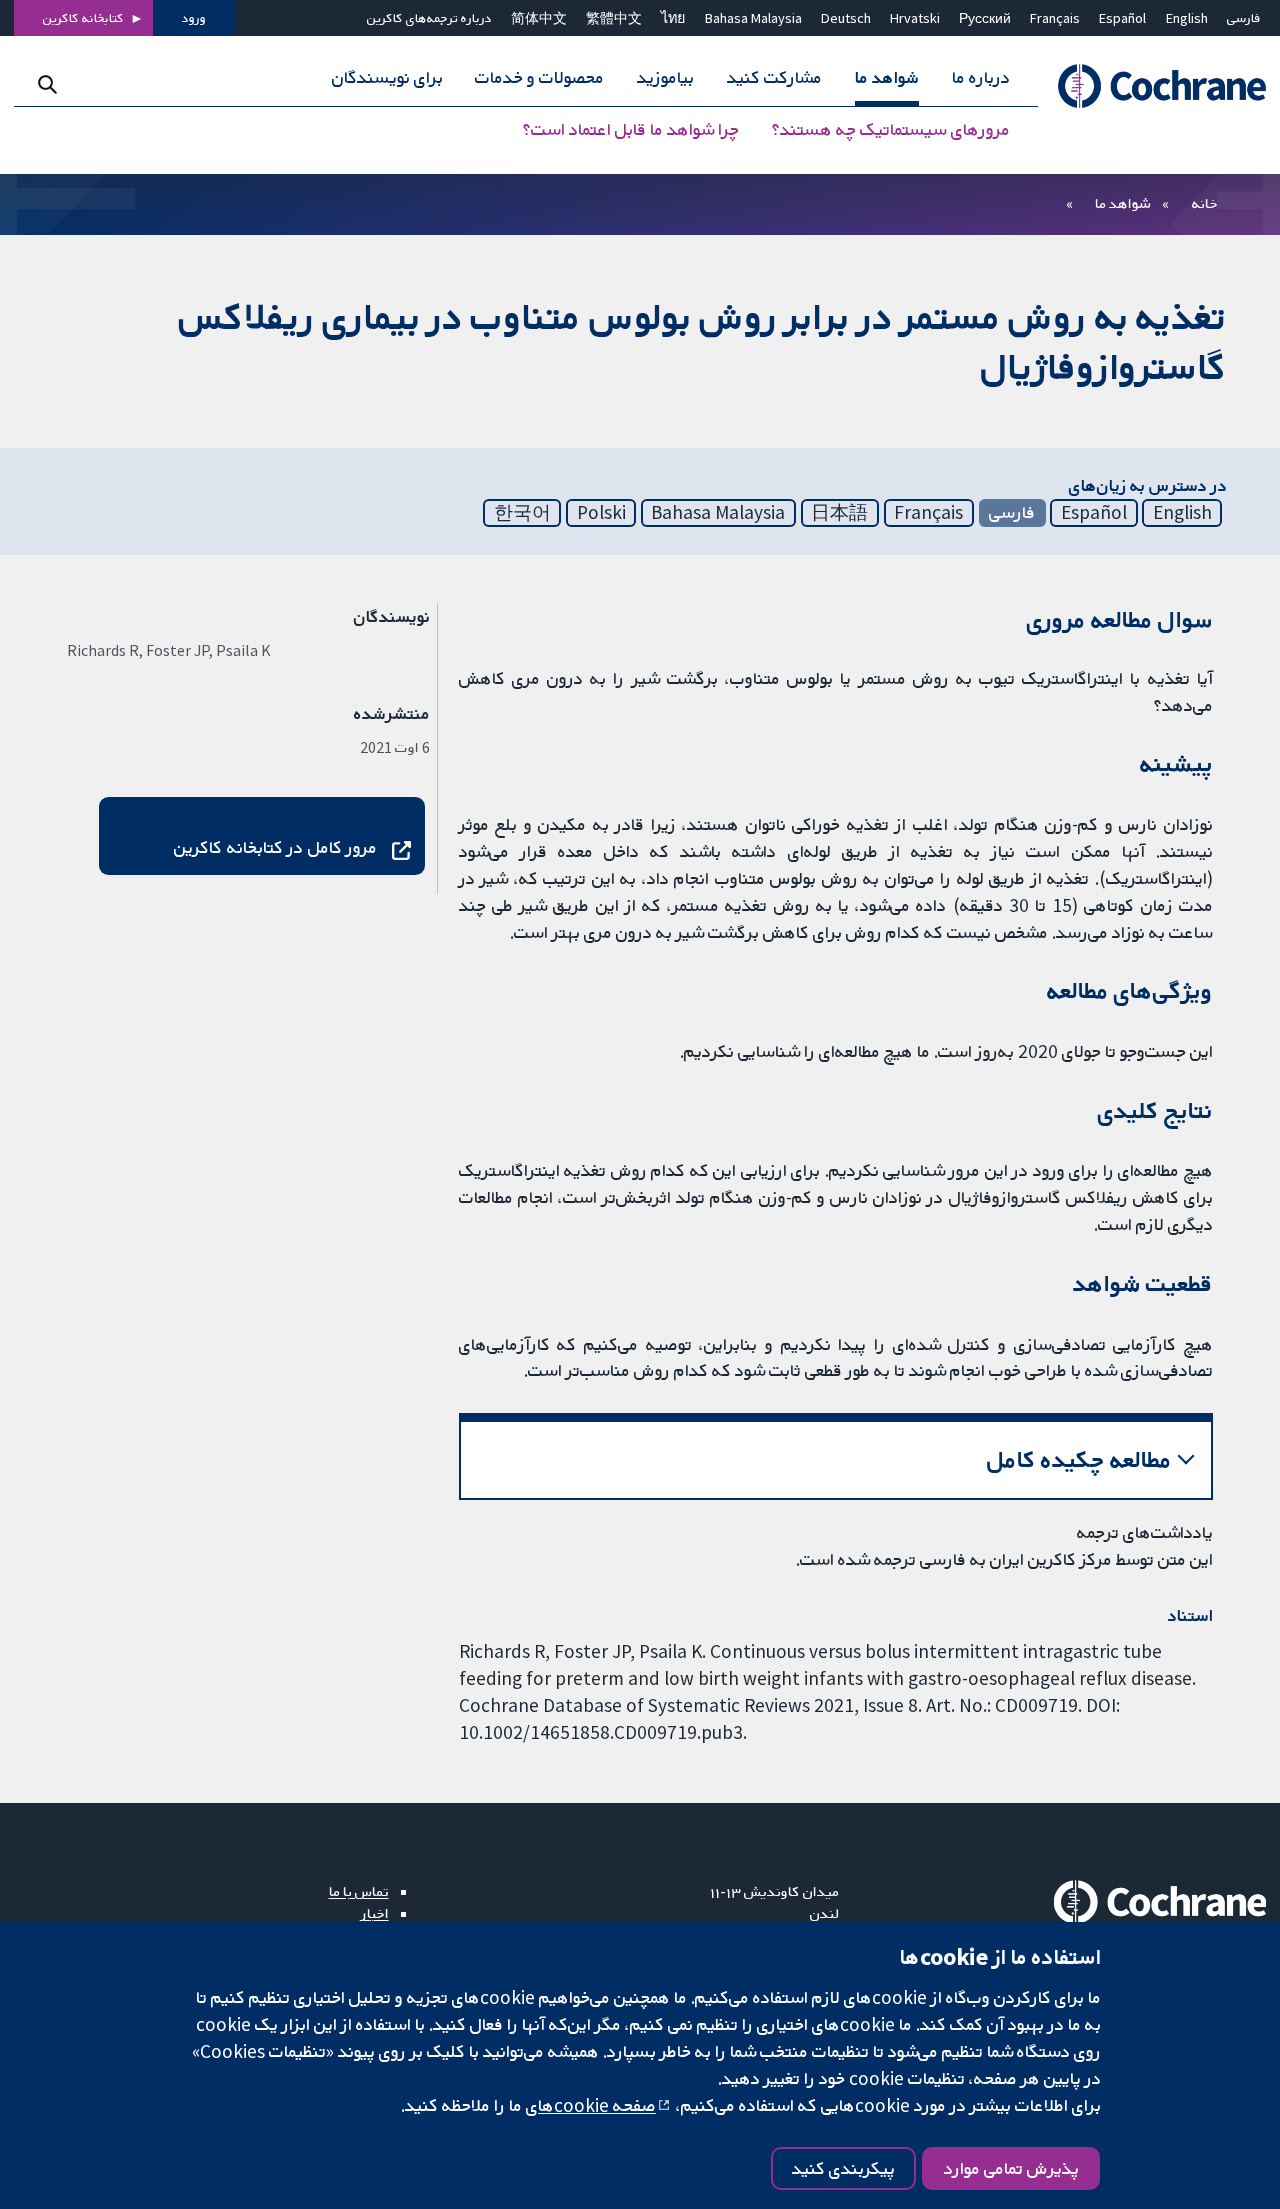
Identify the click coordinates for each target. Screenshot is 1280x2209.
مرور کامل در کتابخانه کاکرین (275, 847)
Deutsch (846, 18)
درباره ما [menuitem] (981, 78)
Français (1055, 18)
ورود (194, 18)
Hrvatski (915, 18)
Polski (601, 512)
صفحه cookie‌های (591, 2105)
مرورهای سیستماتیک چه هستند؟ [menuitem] (891, 130)
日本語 (839, 512)
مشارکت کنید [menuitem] (774, 78)
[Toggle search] (47, 84)
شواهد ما (1122, 203)
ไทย (673, 18)
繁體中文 (614, 18)
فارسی (1244, 18)
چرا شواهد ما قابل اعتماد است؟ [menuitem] (631, 130)
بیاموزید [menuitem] (665, 78)
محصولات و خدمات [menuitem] (539, 78)
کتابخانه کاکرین (83, 18)
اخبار (375, 1913)
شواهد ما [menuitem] (887, 78)
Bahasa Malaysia (753, 18)
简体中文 (539, 18)
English (1187, 18)
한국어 (522, 512)
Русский (985, 18)
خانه (1205, 203)
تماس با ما (359, 1891)
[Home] (1151, 86)
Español (1122, 18)
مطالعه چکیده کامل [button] (1079, 1459)
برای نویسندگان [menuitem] (387, 78)
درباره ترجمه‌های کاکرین (429, 18)
